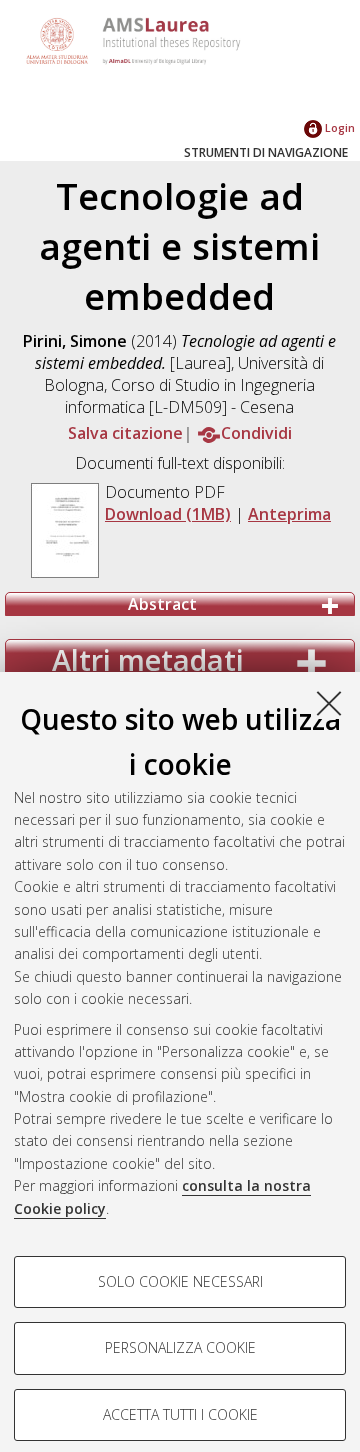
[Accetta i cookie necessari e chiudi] (329, 703)
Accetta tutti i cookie (180, 1414)
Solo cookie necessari (180, 1281)
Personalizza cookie (180, 1347)
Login (338, 127)
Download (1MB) (168, 514)
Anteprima (289, 514)
